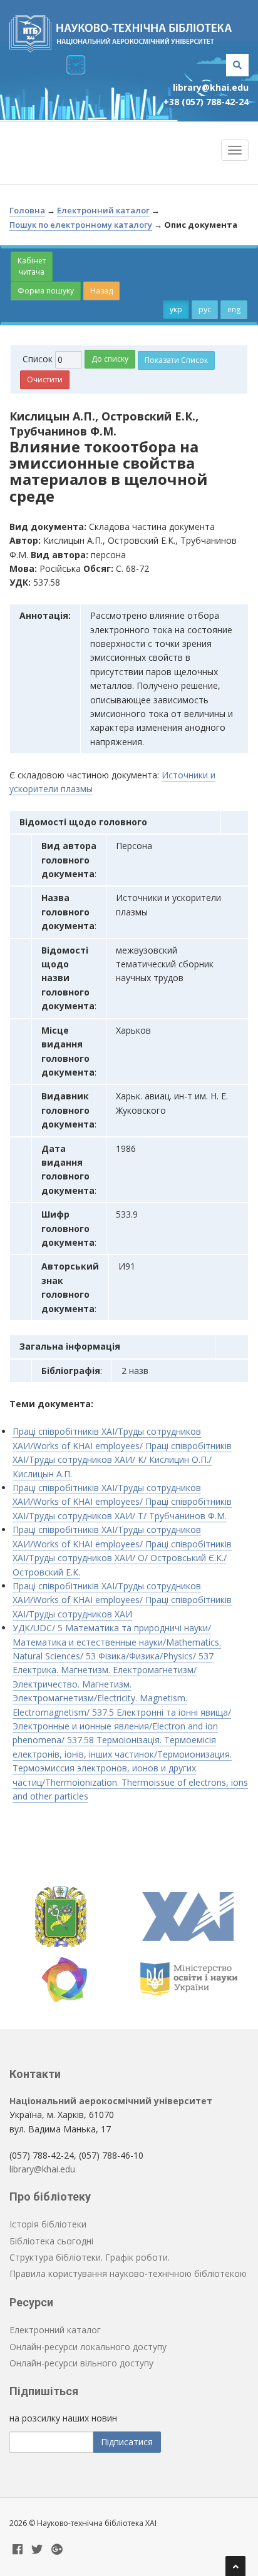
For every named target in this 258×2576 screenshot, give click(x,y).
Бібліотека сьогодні (51, 2241)
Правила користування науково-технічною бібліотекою (128, 2273)
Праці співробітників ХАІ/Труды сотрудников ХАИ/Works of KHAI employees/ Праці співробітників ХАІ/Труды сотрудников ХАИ (122, 1600)
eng (234, 309)
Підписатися (127, 2442)
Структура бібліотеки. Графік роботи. (90, 2257)
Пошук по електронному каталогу (81, 225)
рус (205, 309)
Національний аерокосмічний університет (111, 2101)
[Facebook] (18, 2550)
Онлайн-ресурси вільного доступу (81, 2363)
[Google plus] (57, 2550)
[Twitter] (37, 2550)
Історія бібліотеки (48, 2224)
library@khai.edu (211, 87)
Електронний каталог (103, 210)
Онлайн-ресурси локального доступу (88, 2347)
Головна (27, 210)
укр (176, 309)
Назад (101, 291)
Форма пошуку (46, 291)
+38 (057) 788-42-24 (206, 102)
